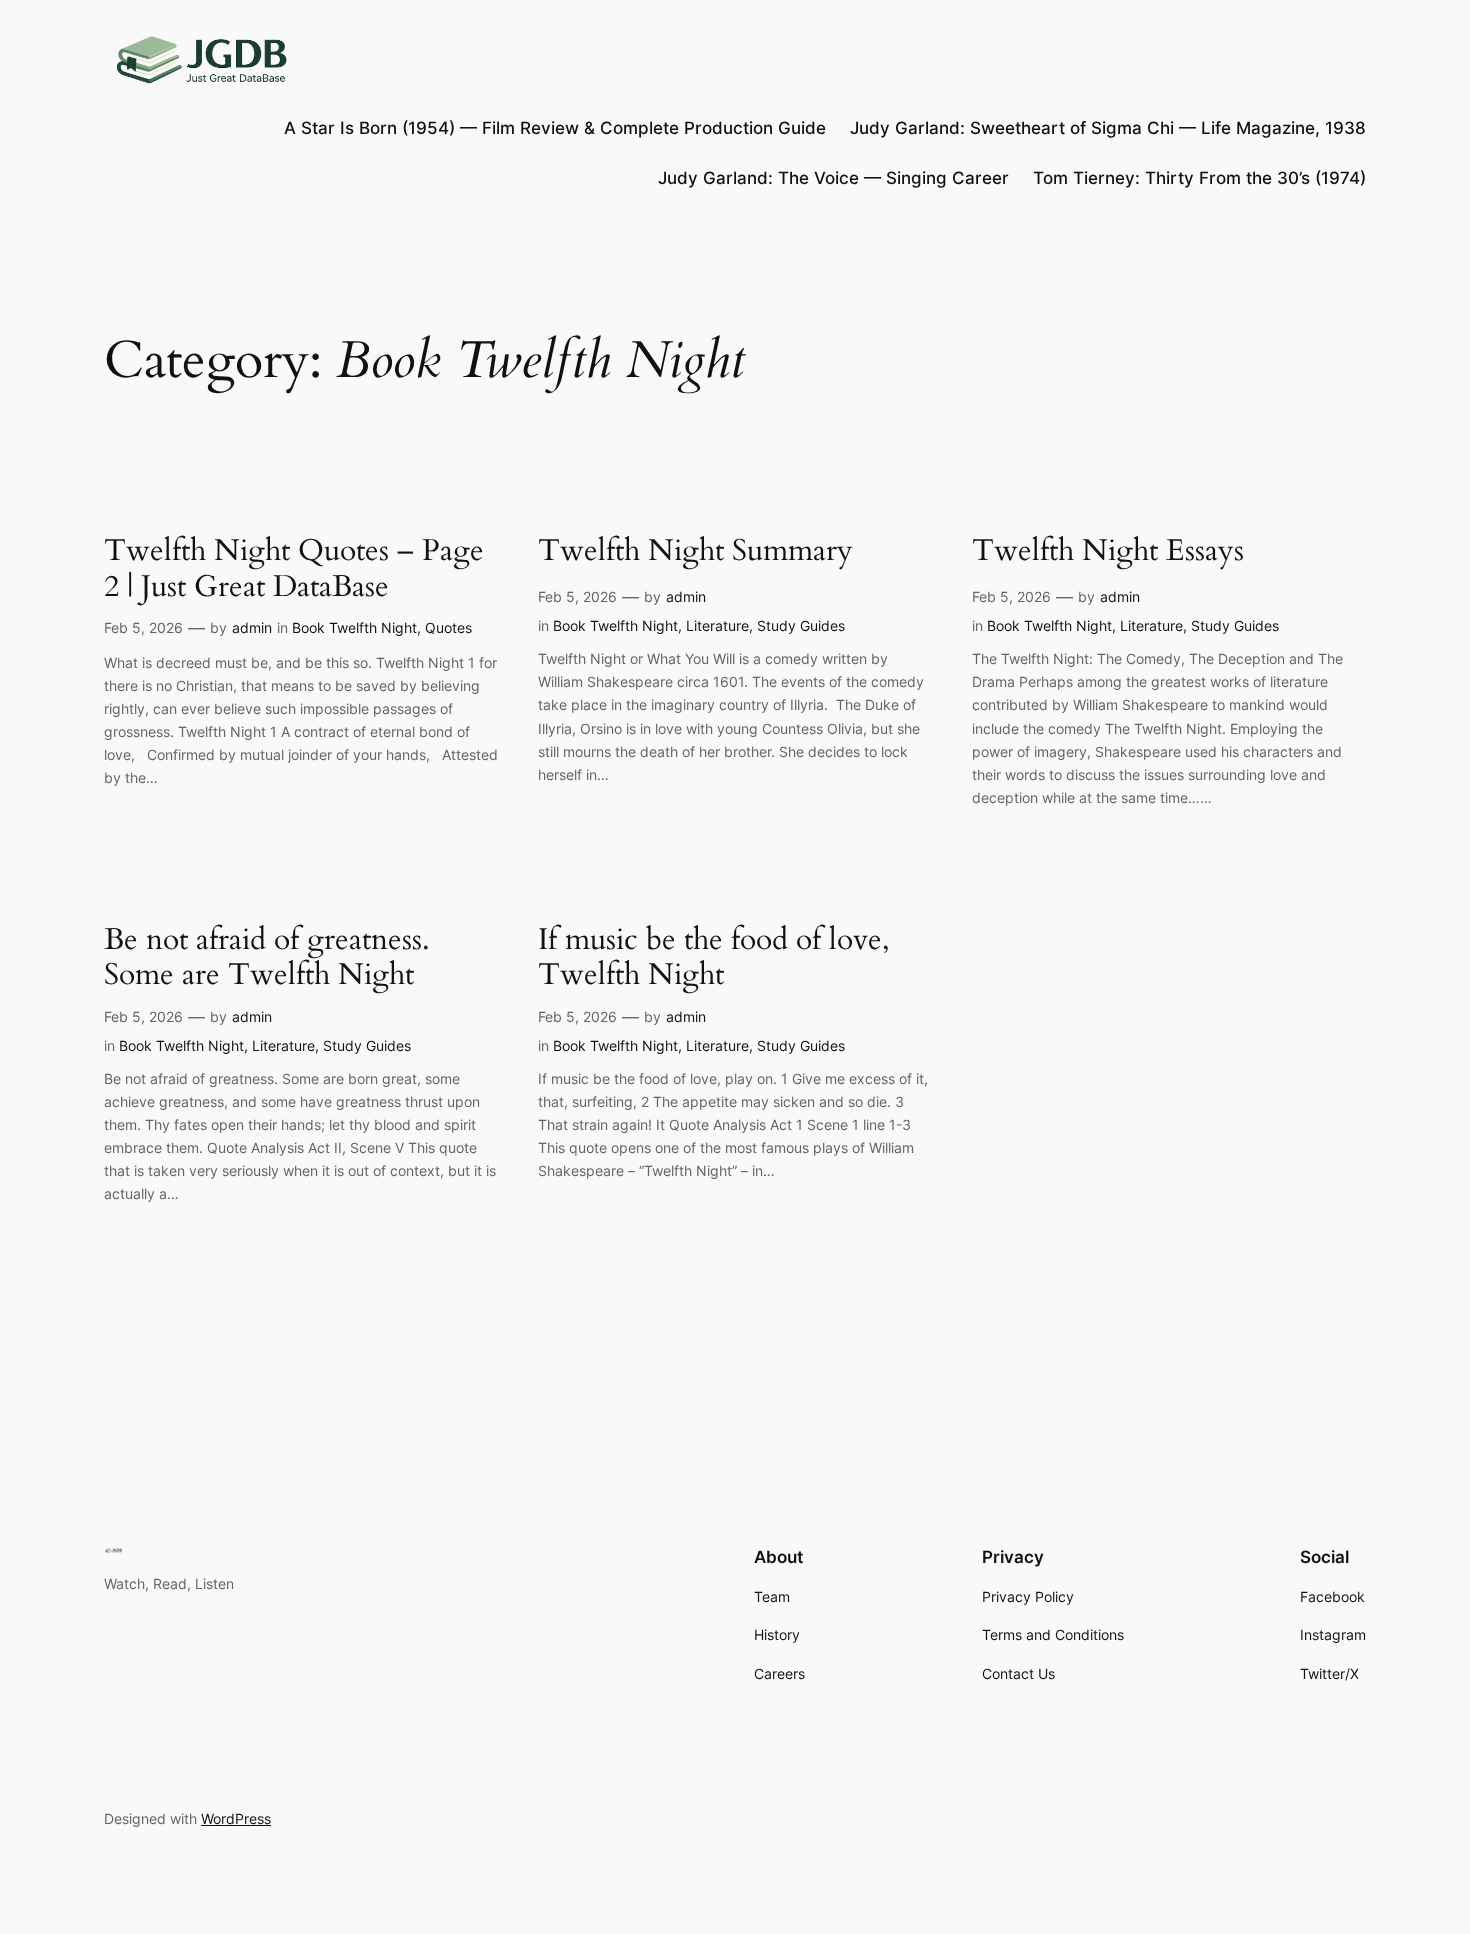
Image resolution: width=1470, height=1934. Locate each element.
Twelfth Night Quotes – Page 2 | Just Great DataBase (294, 569)
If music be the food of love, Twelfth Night (714, 958)
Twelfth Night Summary (695, 552)
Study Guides (801, 625)
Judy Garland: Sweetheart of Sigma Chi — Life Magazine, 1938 (1108, 128)
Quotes (448, 627)
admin (252, 627)
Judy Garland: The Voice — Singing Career (833, 178)
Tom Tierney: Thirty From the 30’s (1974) (1199, 178)
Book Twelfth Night (354, 627)
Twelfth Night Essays (1108, 552)
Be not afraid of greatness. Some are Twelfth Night (267, 958)
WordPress (236, 1818)
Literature (717, 625)
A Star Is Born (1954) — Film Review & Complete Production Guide (555, 128)
